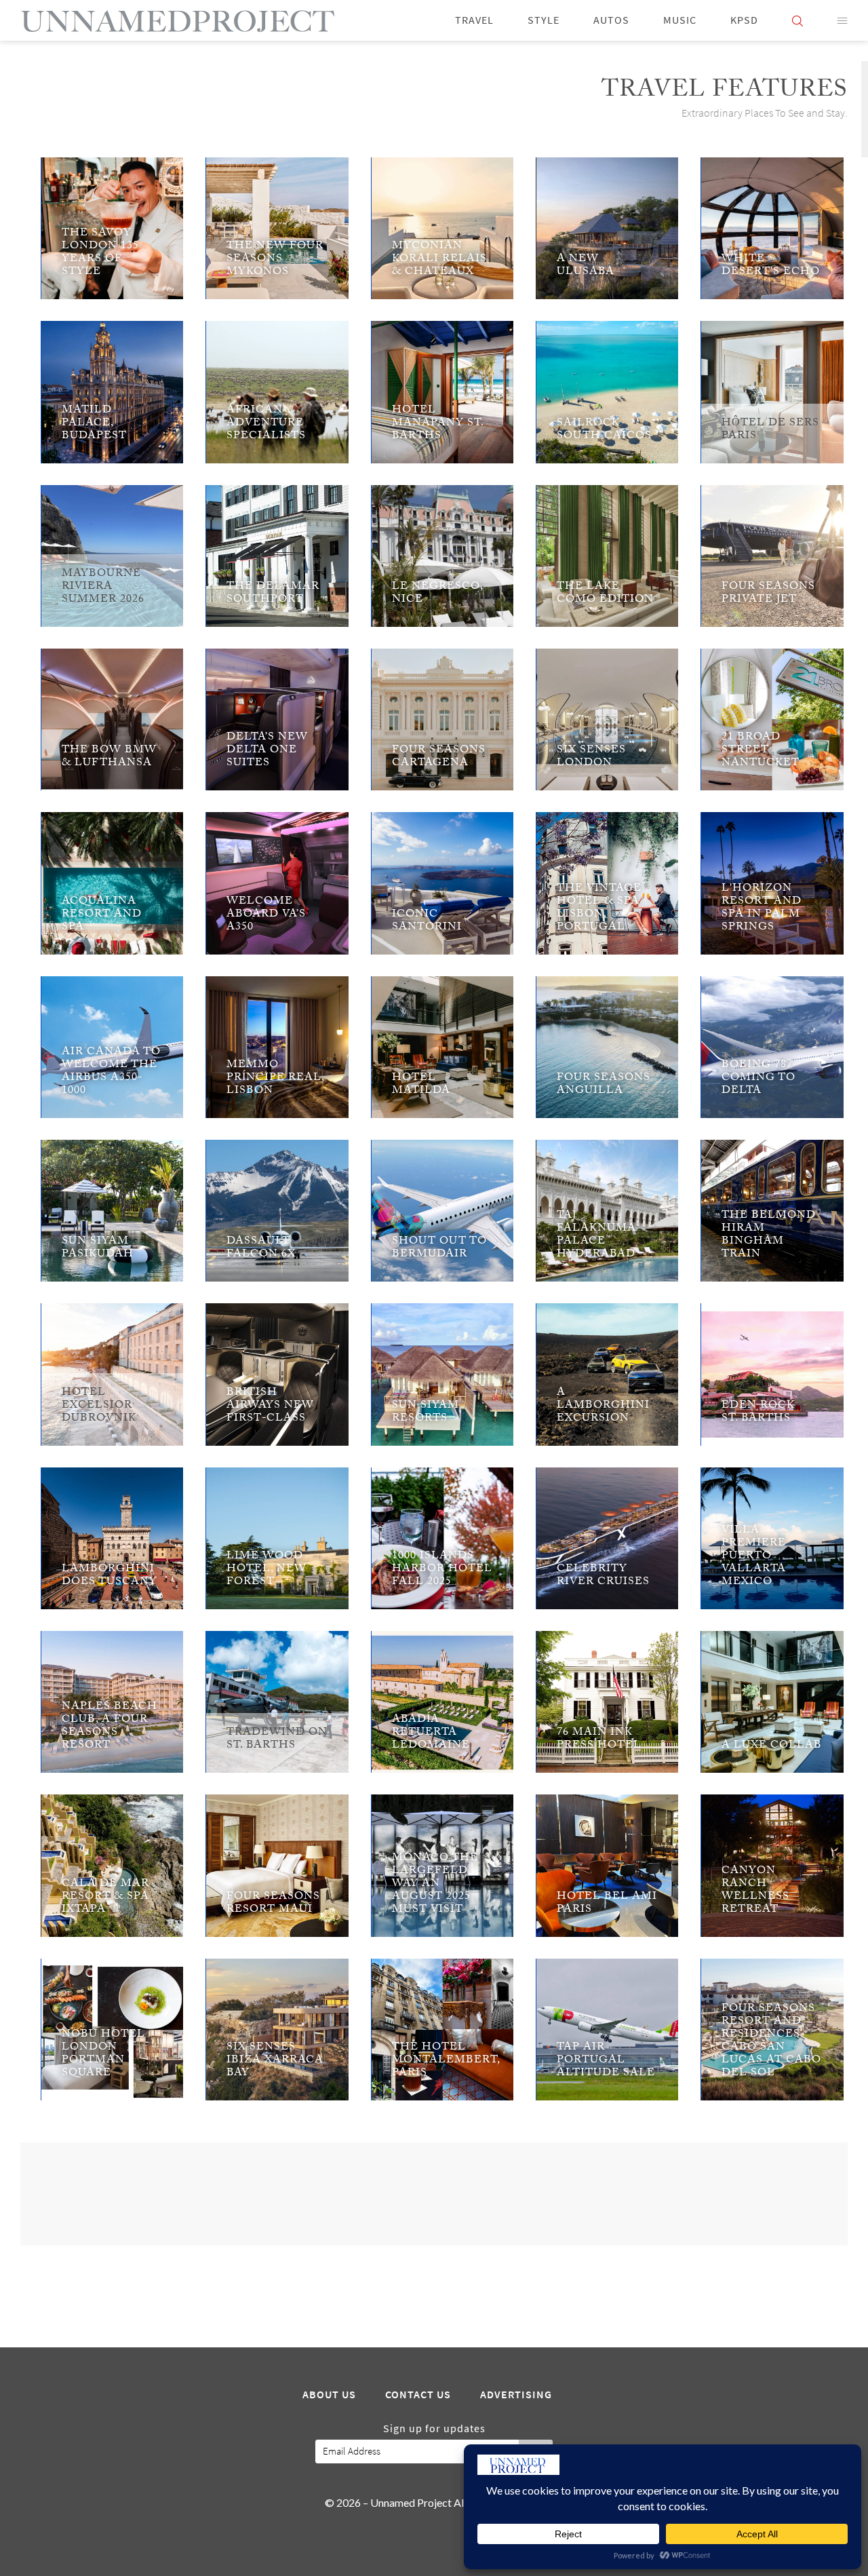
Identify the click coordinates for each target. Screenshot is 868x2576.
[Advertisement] (434, 2193)
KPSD (744, 20)
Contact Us (418, 2395)
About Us (329, 2395)
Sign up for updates (434, 2429)
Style (544, 20)
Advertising (516, 2395)
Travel (474, 20)
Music (680, 20)
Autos (611, 20)
